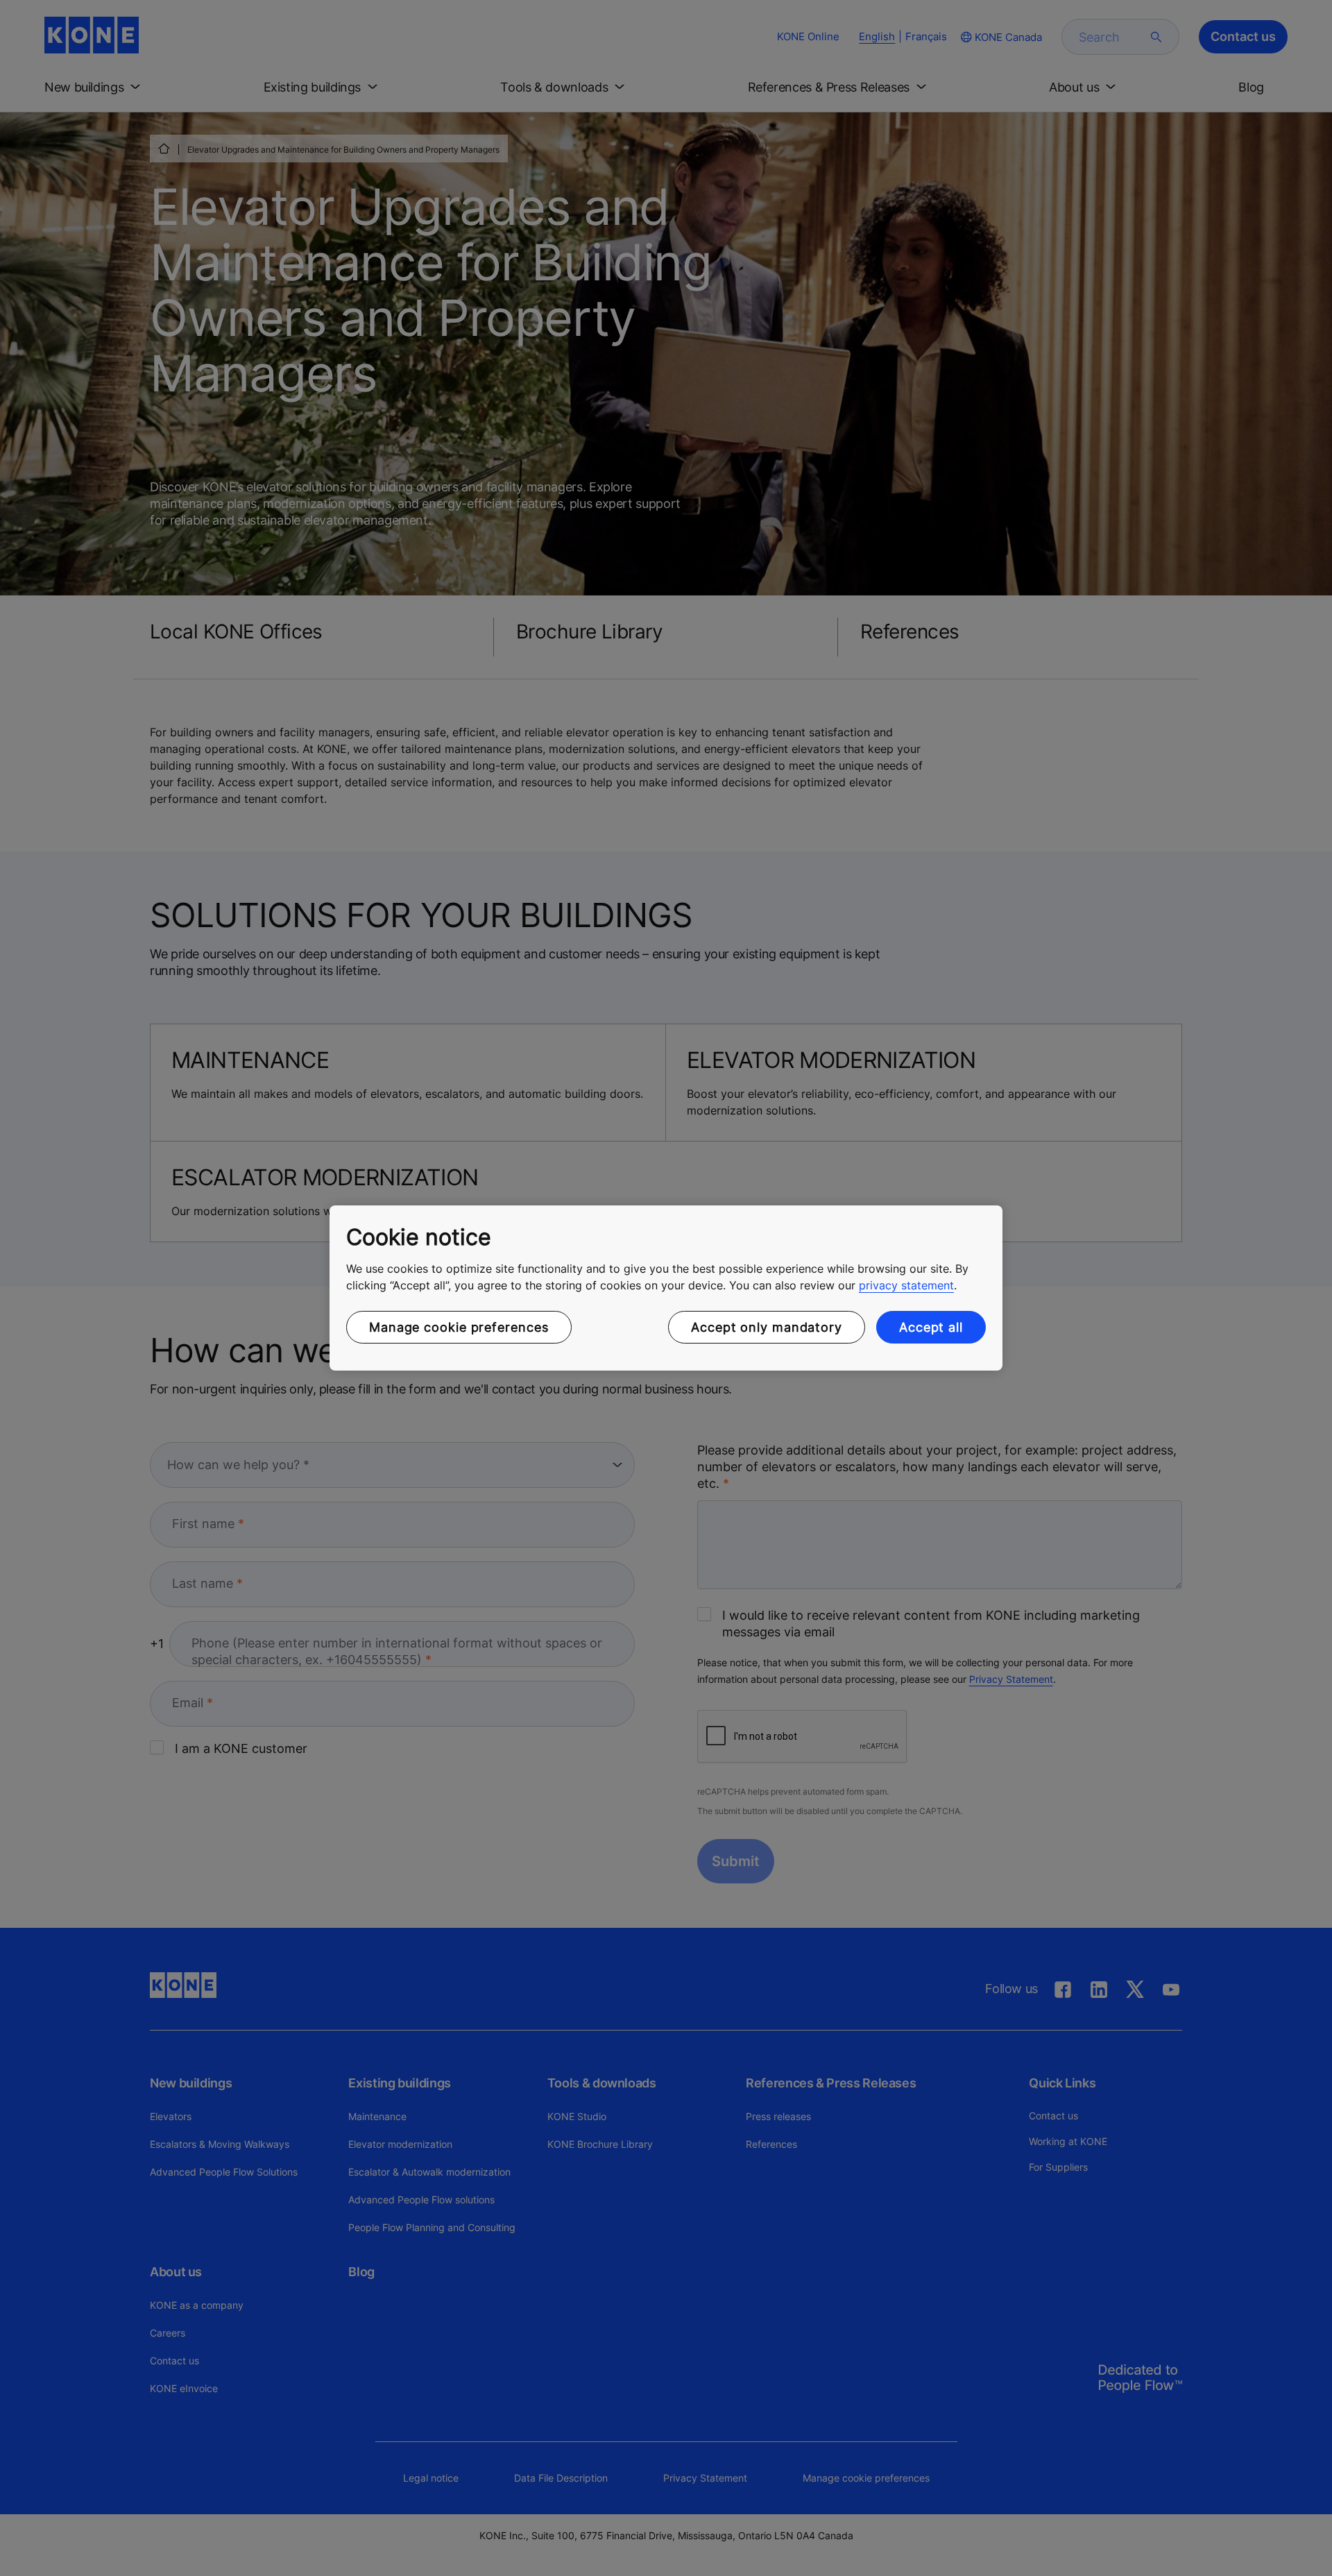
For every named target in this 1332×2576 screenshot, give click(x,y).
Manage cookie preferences (459, 1327)
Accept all (931, 1327)
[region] (666, 1288)
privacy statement (906, 1285)
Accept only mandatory (767, 1327)
